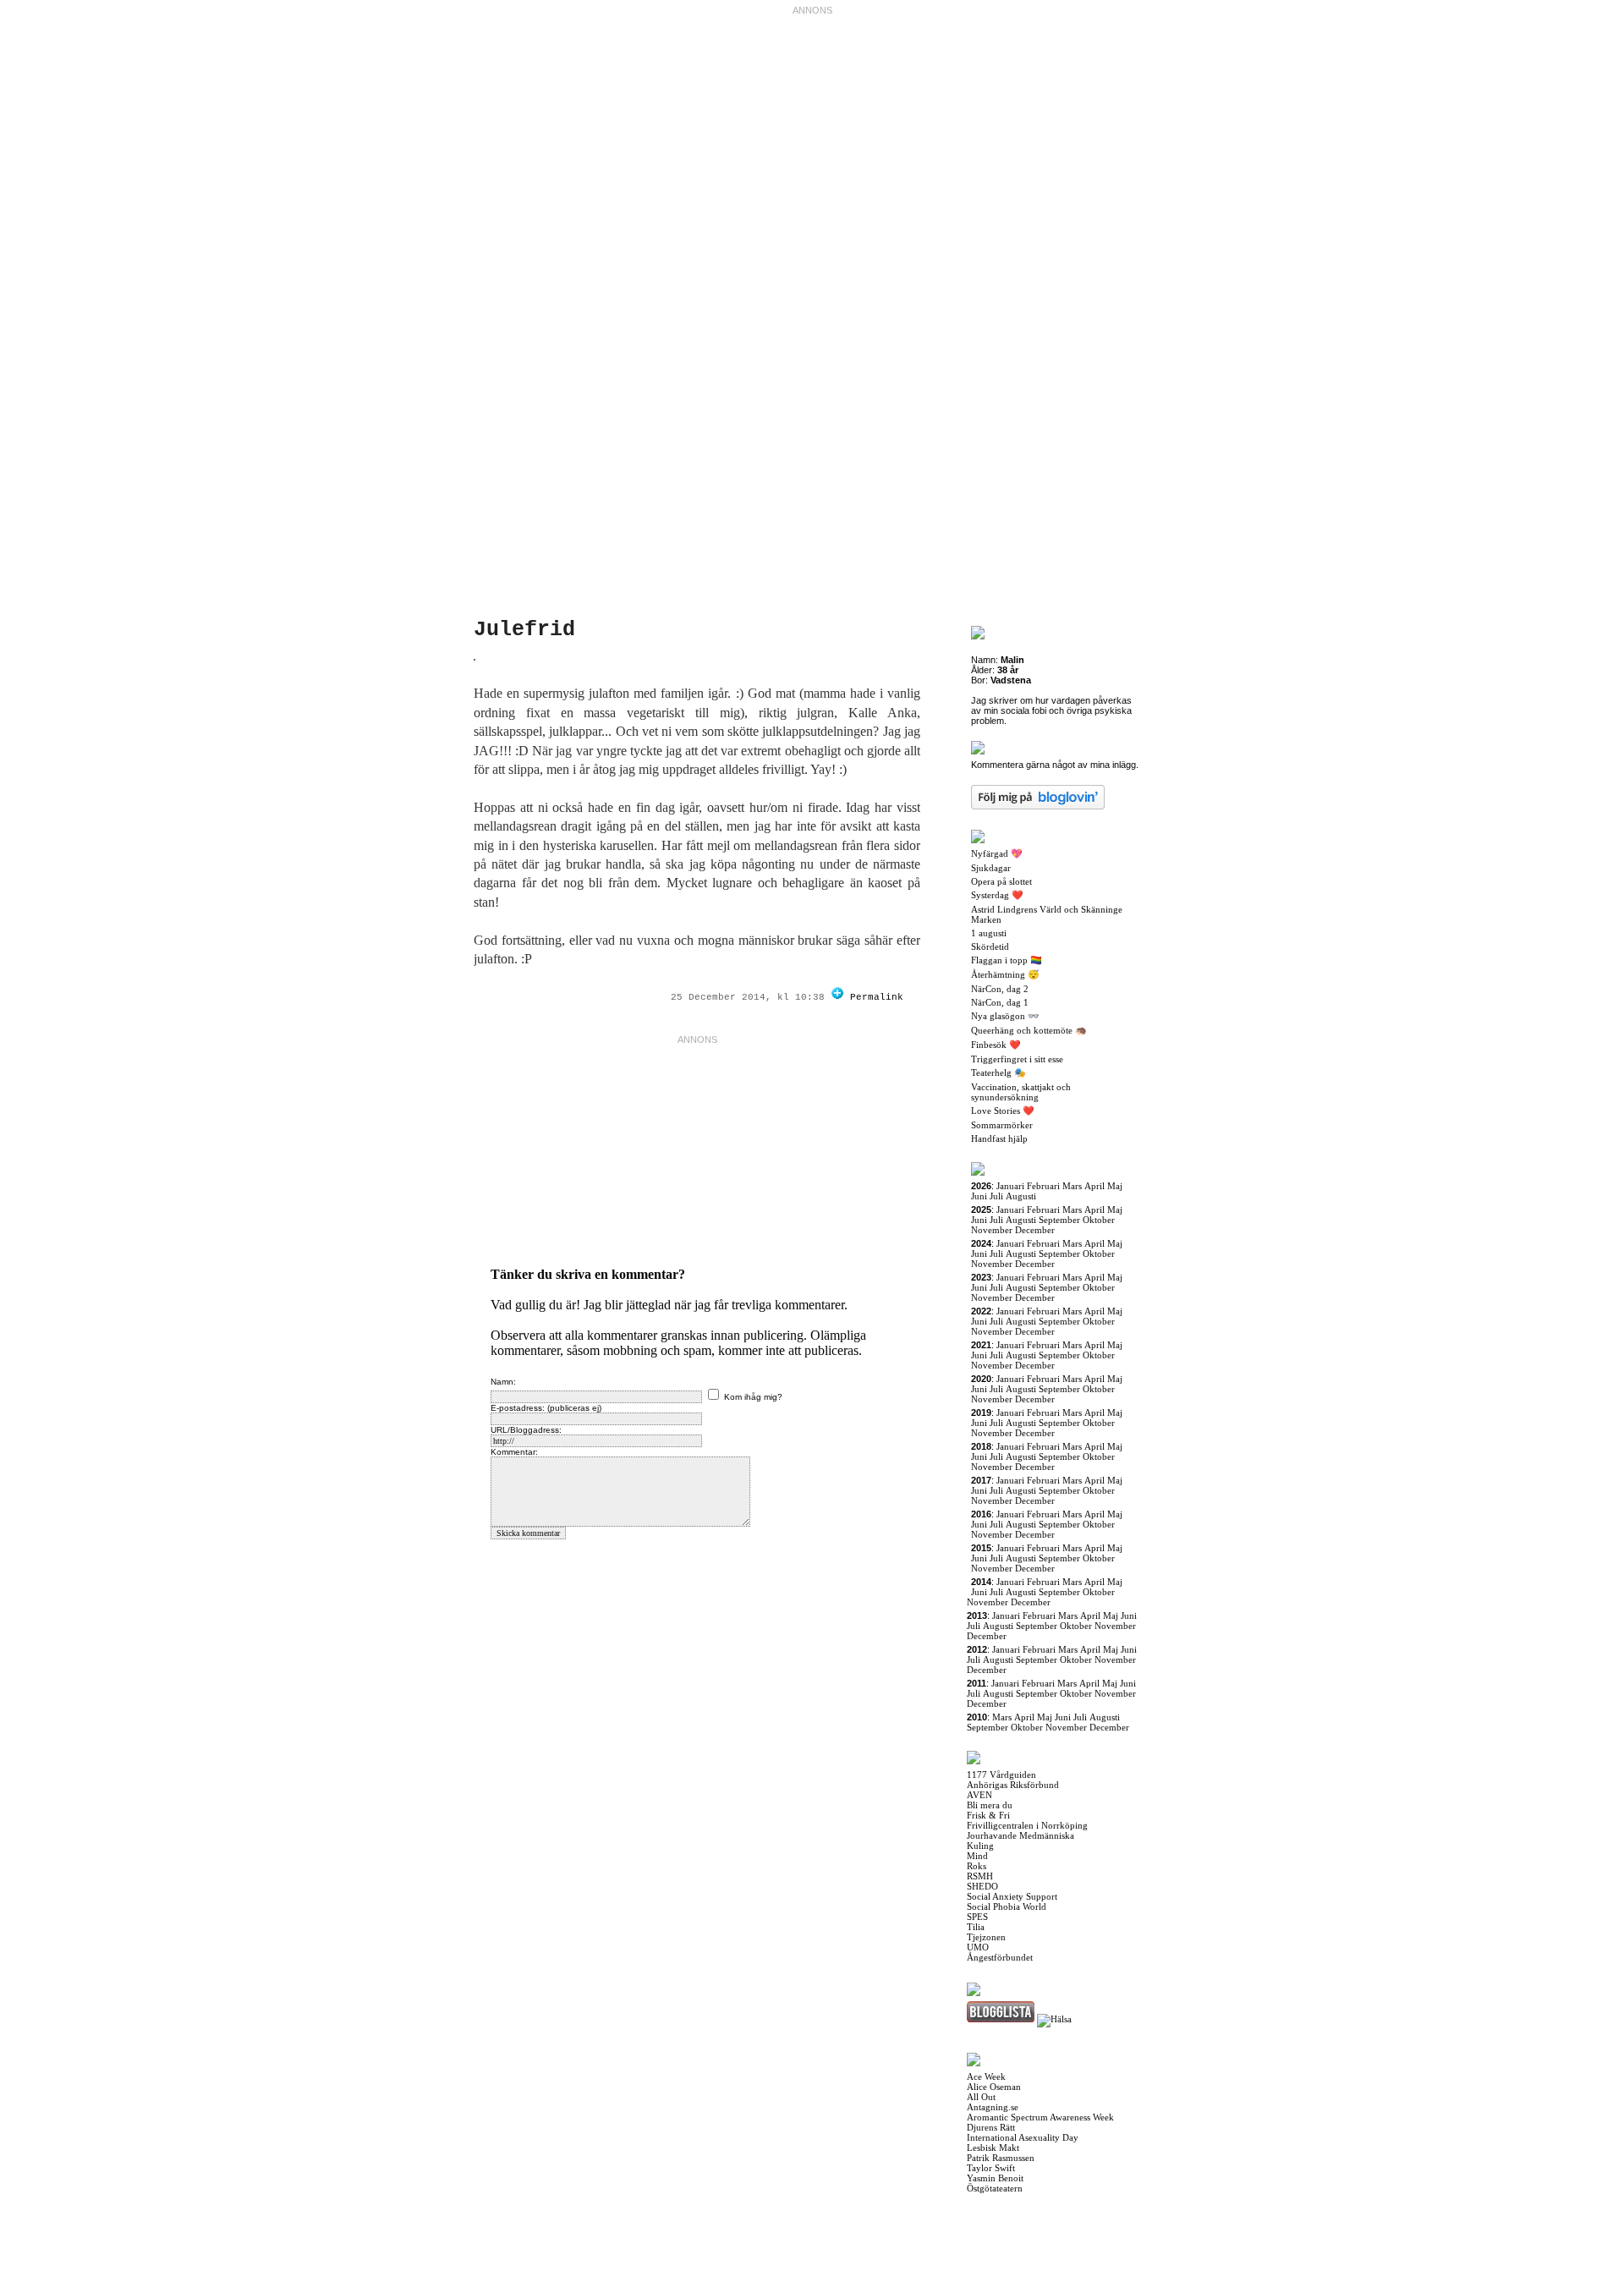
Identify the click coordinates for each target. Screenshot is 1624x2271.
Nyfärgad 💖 (997, 853)
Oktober (1099, 1220)
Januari (1010, 1186)
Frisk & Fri (988, 1815)
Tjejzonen (986, 1937)
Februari (1043, 1186)
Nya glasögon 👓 (1005, 1016)
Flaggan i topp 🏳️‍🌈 (1007, 960)
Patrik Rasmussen (1001, 2158)
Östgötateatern (995, 2188)
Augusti (1021, 1196)
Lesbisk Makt (993, 2148)
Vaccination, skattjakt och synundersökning (1021, 1092)
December (1035, 1230)
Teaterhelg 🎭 (999, 1072)
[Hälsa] (1054, 2019)
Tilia (976, 1927)
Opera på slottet (1001, 881)
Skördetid (990, 946)
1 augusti (989, 933)
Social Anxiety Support (1012, 1896)
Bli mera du (990, 1805)
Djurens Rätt (991, 2127)
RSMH (980, 1876)
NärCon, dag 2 (1000, 989)
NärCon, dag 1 (1000, 1002)
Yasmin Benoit (995, 2178)
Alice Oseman (994, 2087)
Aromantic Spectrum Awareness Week (1040, 2117)
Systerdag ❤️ (997, 895)
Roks (977, 1866)
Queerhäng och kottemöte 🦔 (1029, 1030)
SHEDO (982, 1886)
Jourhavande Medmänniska (1020, 1835)
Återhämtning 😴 (1005, 974)
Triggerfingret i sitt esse (1017, 1059)
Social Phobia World (1007, 1906)
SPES (977, 1917)
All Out (981, 2097)
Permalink (877, 997)
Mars (1072, 1186)
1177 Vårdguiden (1001, 1775)
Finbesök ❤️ (996, 1045)
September (1059, 1220)
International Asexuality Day (1023, 2137)
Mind (977, 1856)
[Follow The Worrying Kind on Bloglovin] (837, 997)
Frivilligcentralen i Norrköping (1027, 1825)
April (1095, 1186)
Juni (979, 1196)
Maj (1115, 1186)
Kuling (980, 1846)
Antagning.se (993, 2107)
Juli (996, 1196)
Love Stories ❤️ (1003, 1111)
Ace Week (986, 2076)
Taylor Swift (991, 2168)
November (992, 1230)
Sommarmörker (1002, 1125)
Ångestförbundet (1000, 1957)
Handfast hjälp (999, 1138)
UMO (978, 1947)
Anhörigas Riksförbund (1013, 1785)
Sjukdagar (991, 868)
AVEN (979, 1795)
